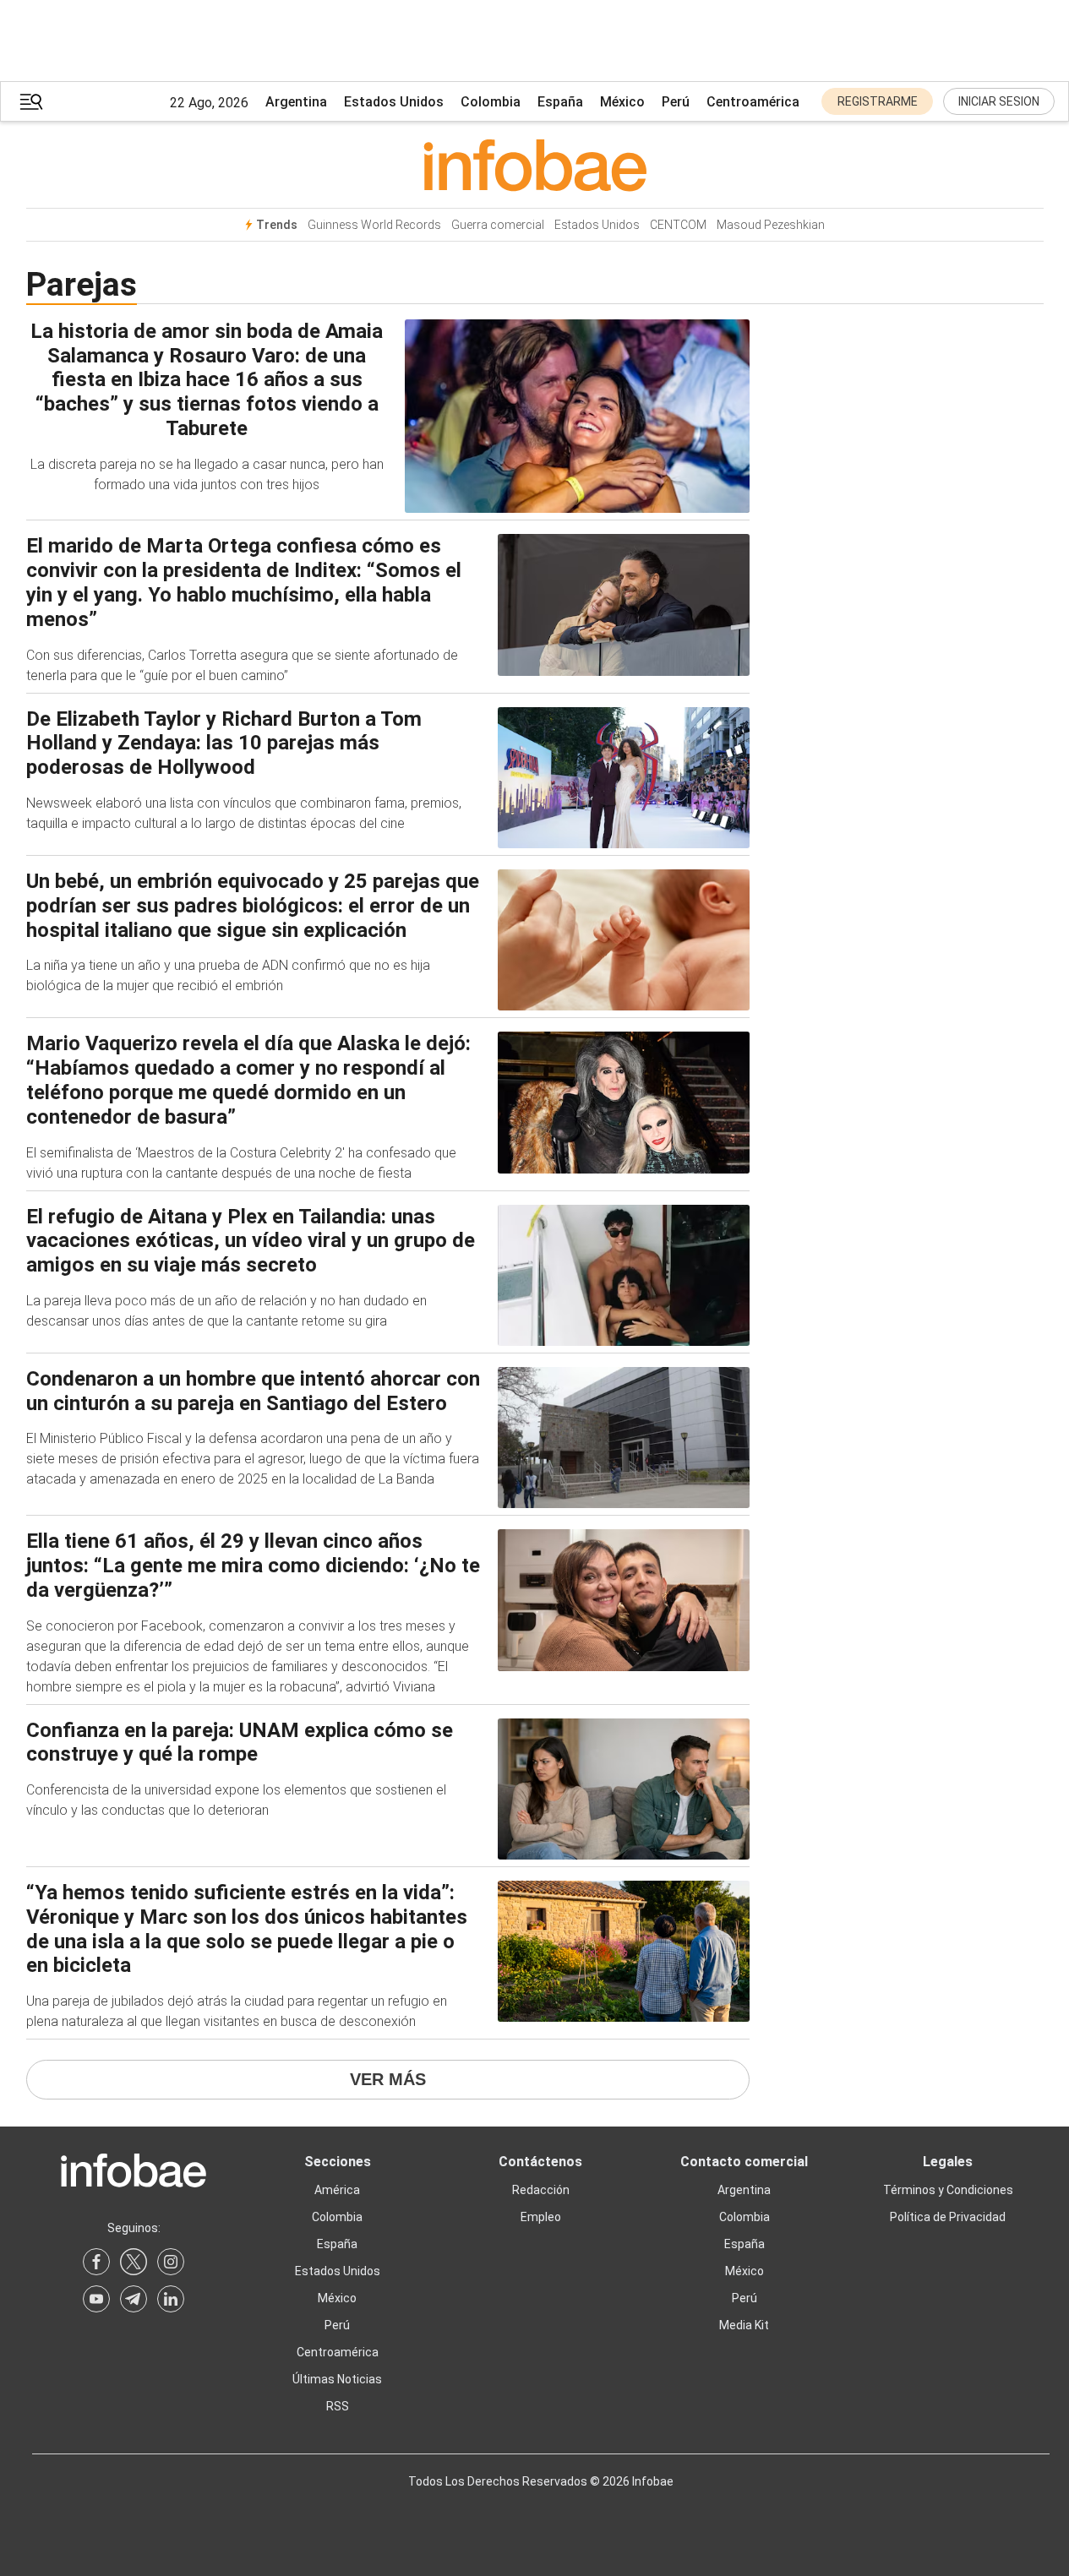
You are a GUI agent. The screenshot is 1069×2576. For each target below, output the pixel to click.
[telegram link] (134, 2299)
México (622, 102)
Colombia (491, 102)
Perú (676, 102)
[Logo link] (535, 165)
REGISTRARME (878, 101)
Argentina (296, 102)
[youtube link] (96, 2299)
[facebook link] (96, 2262)
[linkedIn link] (171, 2299)
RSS (338, 2406)
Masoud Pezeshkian (771, 225)
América (337, 2190)
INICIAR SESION (999, 101)
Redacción (541, 2190)
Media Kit (744, 2325)
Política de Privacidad (948, 2217)
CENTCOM (678, 225)
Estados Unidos (394, 102)
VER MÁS (388, 2079)
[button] (31, 102)
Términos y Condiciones (948, 2190)
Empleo (541, 2217)
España (560, 102)
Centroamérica (753, 102)
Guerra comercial (498, 225)
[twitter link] (134, 2262)
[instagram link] (171, 2262)
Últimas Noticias (337, 2379)
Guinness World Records (374, 225)
